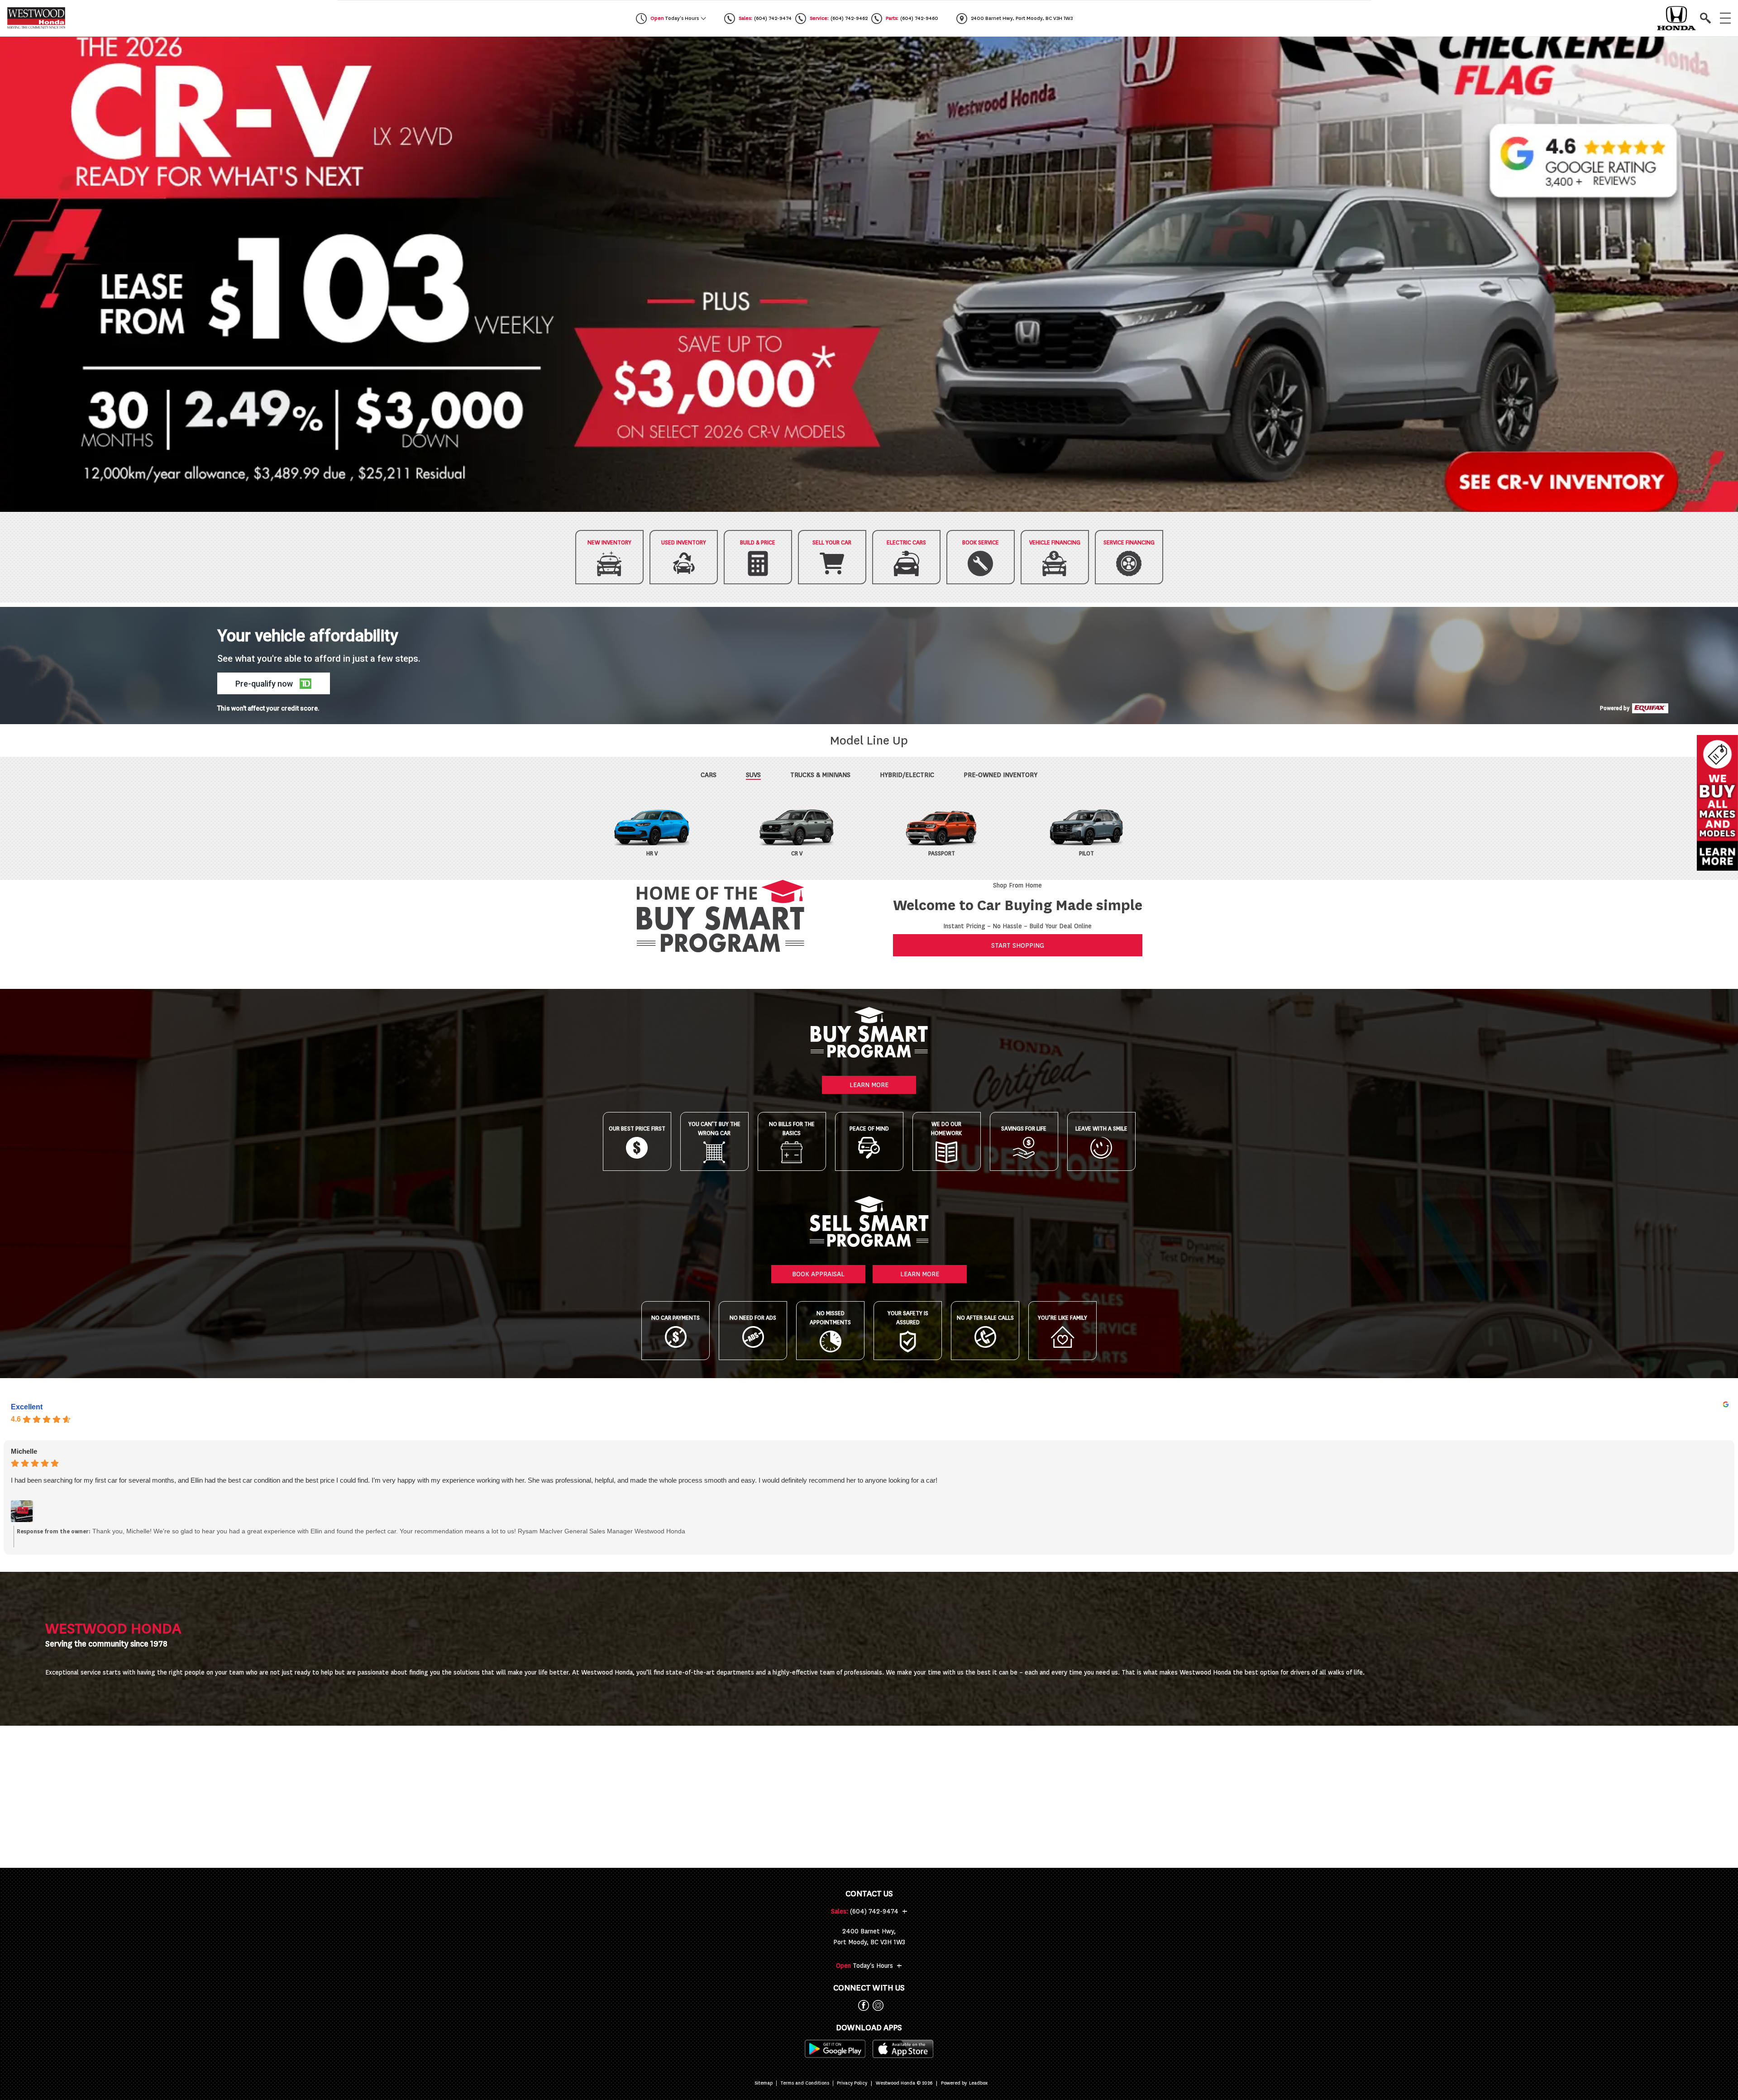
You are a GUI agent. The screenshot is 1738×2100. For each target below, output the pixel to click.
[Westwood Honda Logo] (36, 18)
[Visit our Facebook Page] (862, 2005)
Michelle (24, 1451)
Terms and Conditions (805, 2083)
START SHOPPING (1018, 945)
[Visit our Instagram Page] (876, 2005)
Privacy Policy (852, 2083)
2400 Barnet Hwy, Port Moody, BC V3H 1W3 (869, 1937)
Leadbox (978, 2083)
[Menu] (1725, 18)
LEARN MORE (869, 1085)
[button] (869, 274)
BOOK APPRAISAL (818, 1274)
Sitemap (764, 2083)
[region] (869, 274)
